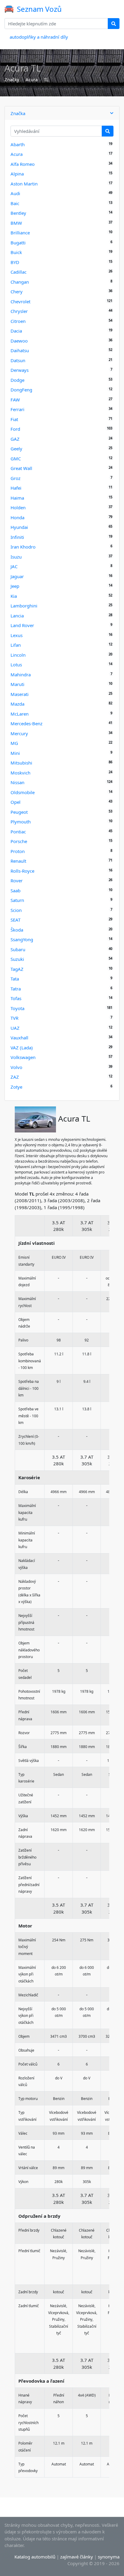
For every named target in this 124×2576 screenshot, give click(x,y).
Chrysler (19, 311)
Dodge (17, 380)
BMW (16, 223)
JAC (14, 566)
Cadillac (19, 272)
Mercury (19, 733)
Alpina (17, 174)
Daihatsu (20, 350)
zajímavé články (77, 2557)
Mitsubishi (21, 763)
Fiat (14, 419)
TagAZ (17, 969)
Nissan (17, 782)
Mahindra (21, 675)
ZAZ (15, 1077)
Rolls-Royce (22, 871)
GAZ (15, 439)
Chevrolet (20, 301)
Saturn (17, 900)
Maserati (20, 694)
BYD (15, 262)
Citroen (18, 321)
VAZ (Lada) (22, 1048)
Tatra (16, 989)
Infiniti (17, 537)
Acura (32, 79)
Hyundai (19, 527)
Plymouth (21, 822)
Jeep (15, 586)
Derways (20, 370)
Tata (15, 979)
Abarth (18, 144)
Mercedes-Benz (26, 723)
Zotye (16, 1087)
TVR (14, 1018)
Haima (17, 498)
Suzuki (17, 959)
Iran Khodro (23, 547)
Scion (16, 910)
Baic (15, 203)
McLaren (20, 714)
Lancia (17, 616)
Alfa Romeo (23, 164)
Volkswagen (23, 1057)
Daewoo (19, 341)
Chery (17, 291)
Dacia (16, 331)
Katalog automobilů (35, 2557)
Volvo (16, 1067)
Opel (15, 802)
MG (14, 743)
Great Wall (21, 468)
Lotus (16, 665)
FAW (15, 400)
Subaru (18, 949)
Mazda (17, 704)
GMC (16, 459)
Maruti (17, 684)
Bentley (18, 213)
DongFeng (21, 390)
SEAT (15, 920)
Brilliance (20, 233)
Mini (15, 753)
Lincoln (18, 655)
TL (46, 79)
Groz (15, 478)
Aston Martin (24, 184)
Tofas (16, 998)
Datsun (18, 360)
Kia (14, 596)
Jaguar (17, 576)
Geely (16, 449)
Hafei (16, 488)
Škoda (17, 930)
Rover (17, 881)
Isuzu (16, 557)
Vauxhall (19, 1038)
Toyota (17, 1008)
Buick (16, 252)
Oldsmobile (23, 792)
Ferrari (17, 409)
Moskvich (20, 773)
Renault (18, 861)
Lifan (16, 645)
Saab (15, 890)
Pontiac (18, 832)
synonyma (109, 2557)
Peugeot (19, 812)
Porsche (19, 841)
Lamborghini (24, 606)
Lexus (17, 635)
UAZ (15, 1028)
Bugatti (18, 243)
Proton (18, 851)
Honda (17, 517)
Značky (12, 79)
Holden (18, 507)
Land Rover (22, 625)
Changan (20, 282)
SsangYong (22, 939)
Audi (15, 193)
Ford (15, 429)
